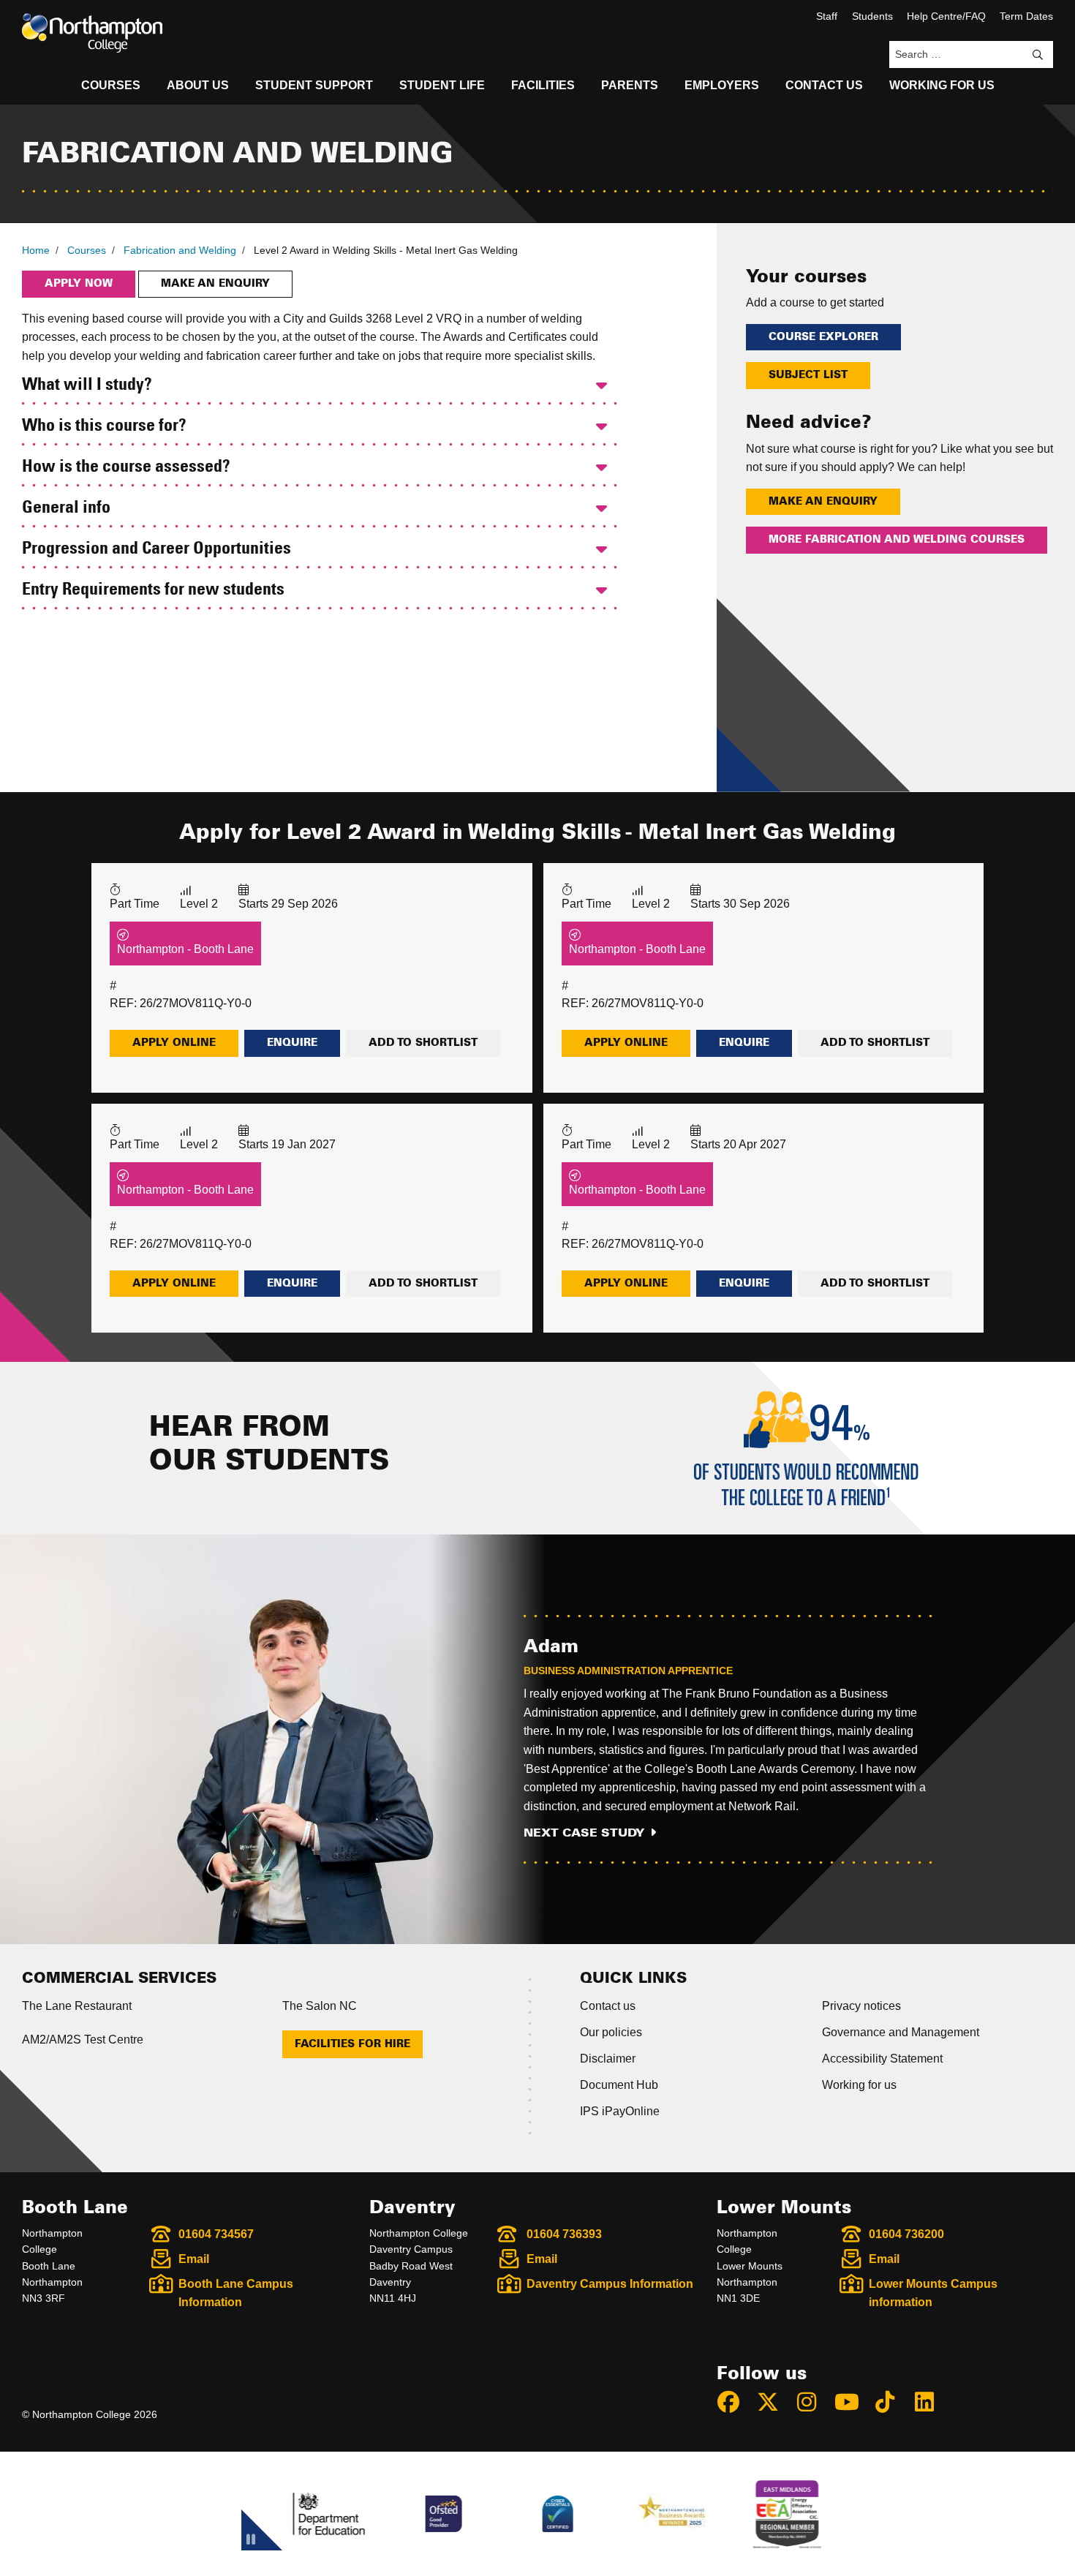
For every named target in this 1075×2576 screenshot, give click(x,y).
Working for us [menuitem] (942, 85)
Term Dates (1026, 16)
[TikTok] (891, 2402)
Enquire (292, 1043)
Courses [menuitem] (111, 85)
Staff (827, 16)
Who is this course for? (104, 426)
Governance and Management (901, 2032)
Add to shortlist (423, 1043)
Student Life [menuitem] (442, 85)
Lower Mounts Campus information (933, 2293)
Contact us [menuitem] (824, 85)
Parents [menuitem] (630, 85)
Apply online (174, 1043)
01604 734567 (216, 2234)
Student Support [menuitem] (314, 85)
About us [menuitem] (198, 85)
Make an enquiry (215, 284)
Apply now (79, 284)
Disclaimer (608, 2059)
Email (194, 2259)
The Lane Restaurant (77, 2006)
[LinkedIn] (931, 2402)
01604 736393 (564, 2234)
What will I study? (87, 385)
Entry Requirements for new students (153, 590)
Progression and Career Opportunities (156, 549)
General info (66, 508)
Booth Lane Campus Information (236, 2293)
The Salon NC (320, 2006)
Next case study (584, 1833)
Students (872, 16)
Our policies (611, 2032)
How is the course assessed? (126, 467)
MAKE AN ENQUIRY (823, 502)
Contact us (608, 2006)
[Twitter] (774, 2402)
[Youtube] (853, 2402)
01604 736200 (906, 2234)
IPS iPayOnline (620, 2111)
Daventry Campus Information (610, 2284)
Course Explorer (823, 337)
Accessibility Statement (882, 2059)
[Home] (92, 33)
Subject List (808, 375)
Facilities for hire (352, 2044)
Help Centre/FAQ (946, 16)
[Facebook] (735, 2402)
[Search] (1038, 55)
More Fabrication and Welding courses (897, 540)
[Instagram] (813, 2402)
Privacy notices (861, 2006)
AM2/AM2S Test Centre (83, 2040)
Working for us (859, 2085)
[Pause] (251, 2542)
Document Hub (619, 2085)
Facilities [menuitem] (543, 85)
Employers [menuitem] (722, 85)
